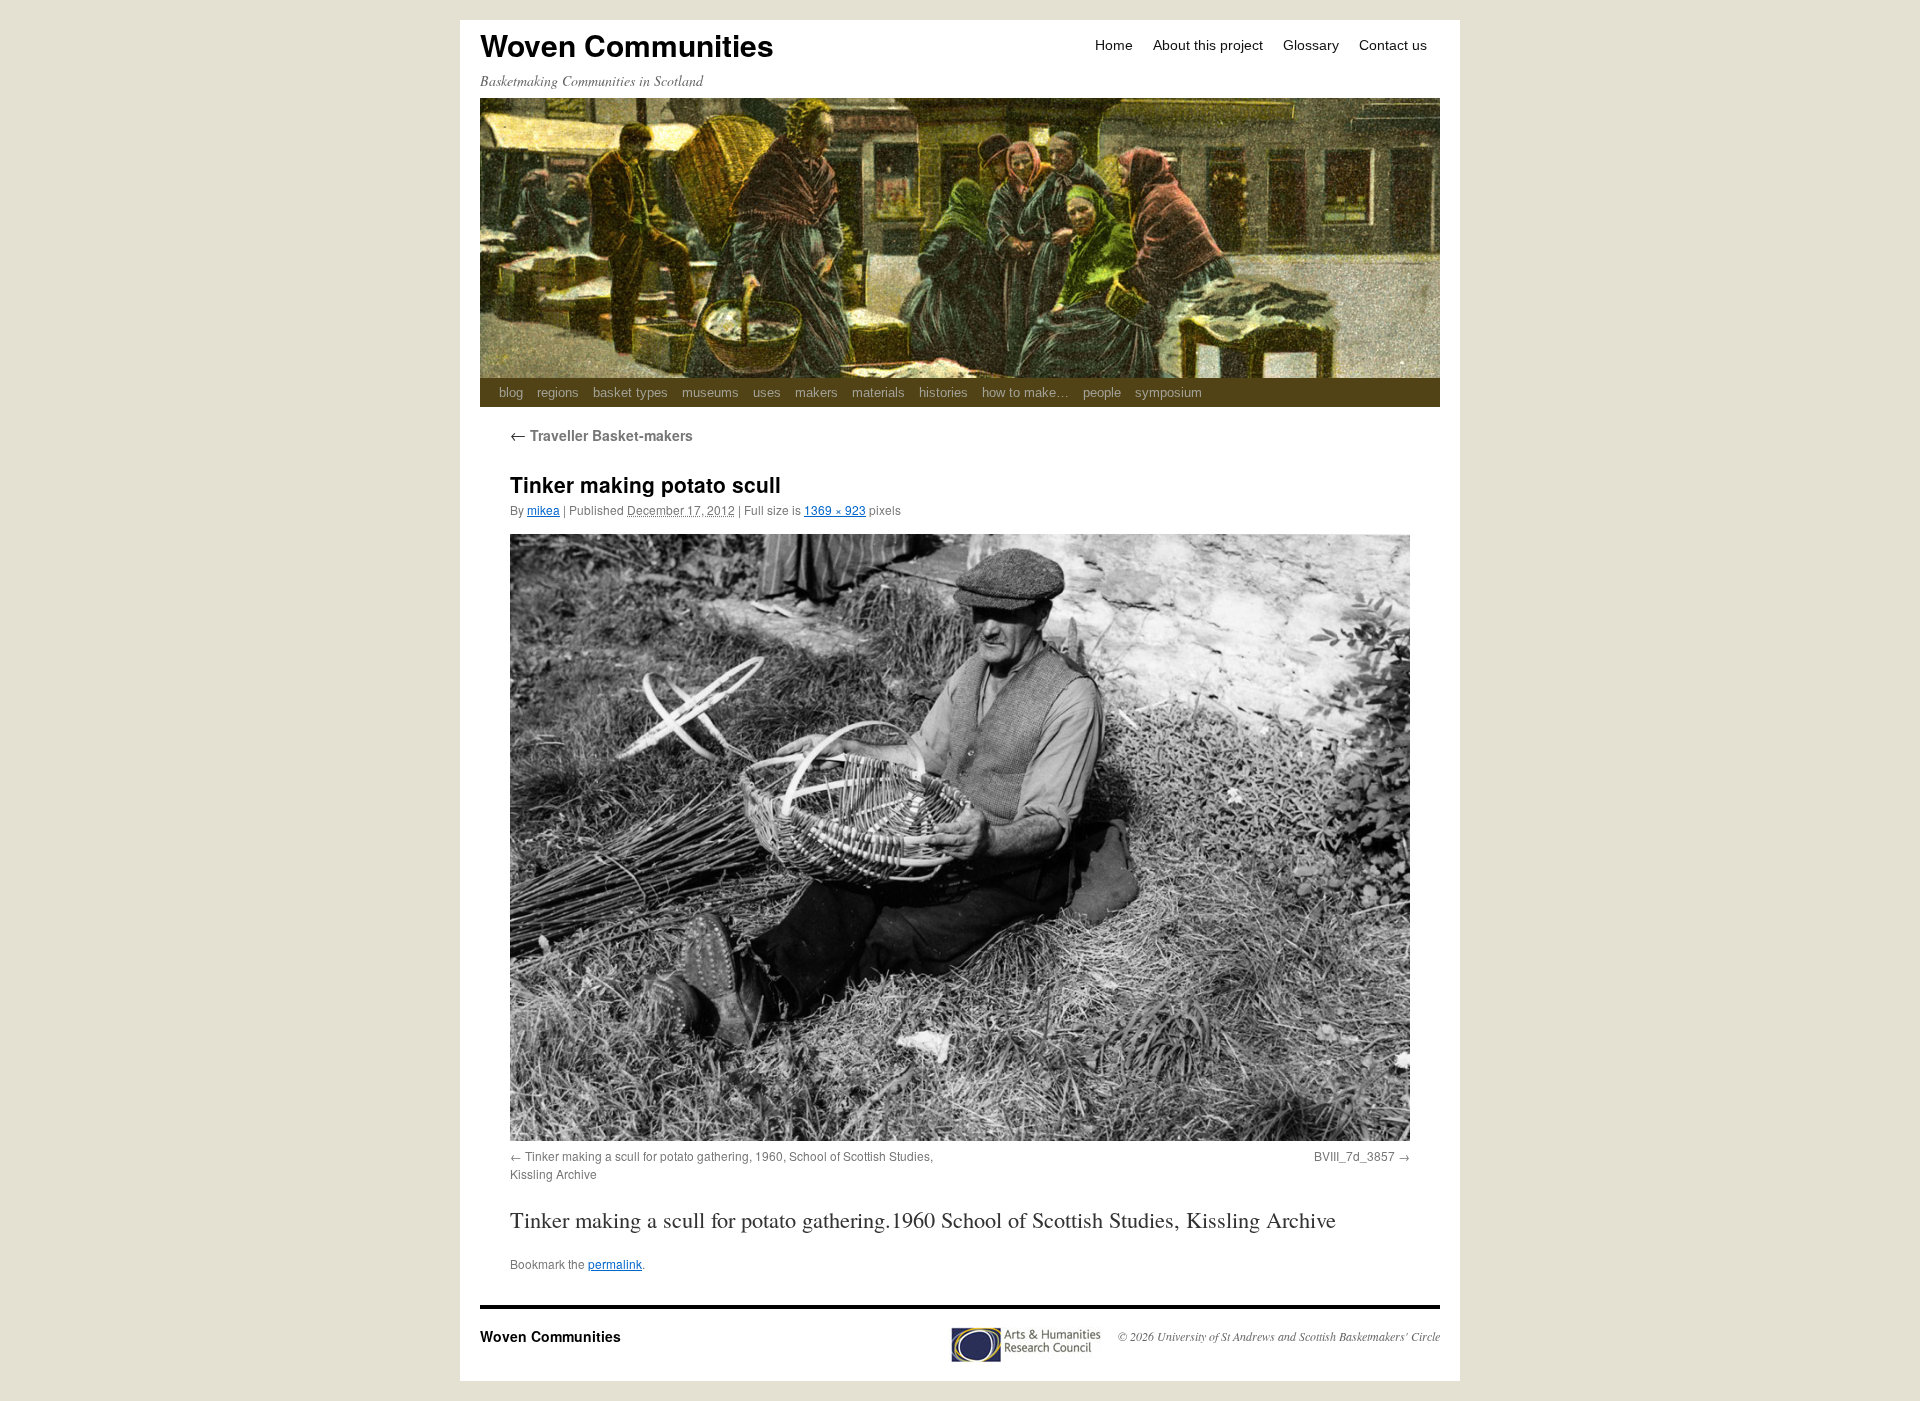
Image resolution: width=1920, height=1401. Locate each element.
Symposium (1168, 392)
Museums (710, 392)
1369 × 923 (835, 509)
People (1102, 392)
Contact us (1393, 45)
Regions (558, 392)
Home (1114, 45)
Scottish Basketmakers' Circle (1369, 1336)
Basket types (630, 392)
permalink (615, 1263)
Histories (943, 392)
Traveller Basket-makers (601, 435)
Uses (767, 392)
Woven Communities (627, 44)
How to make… (1025, 392)
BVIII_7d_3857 (1354, 1155)
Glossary (1311, 45)
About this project (1208, 45)
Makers (816, 392)
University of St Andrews (1216, 1336)
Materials (878, 392)
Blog (511, 392)
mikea (543, 509)
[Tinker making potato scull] (960, 837)
